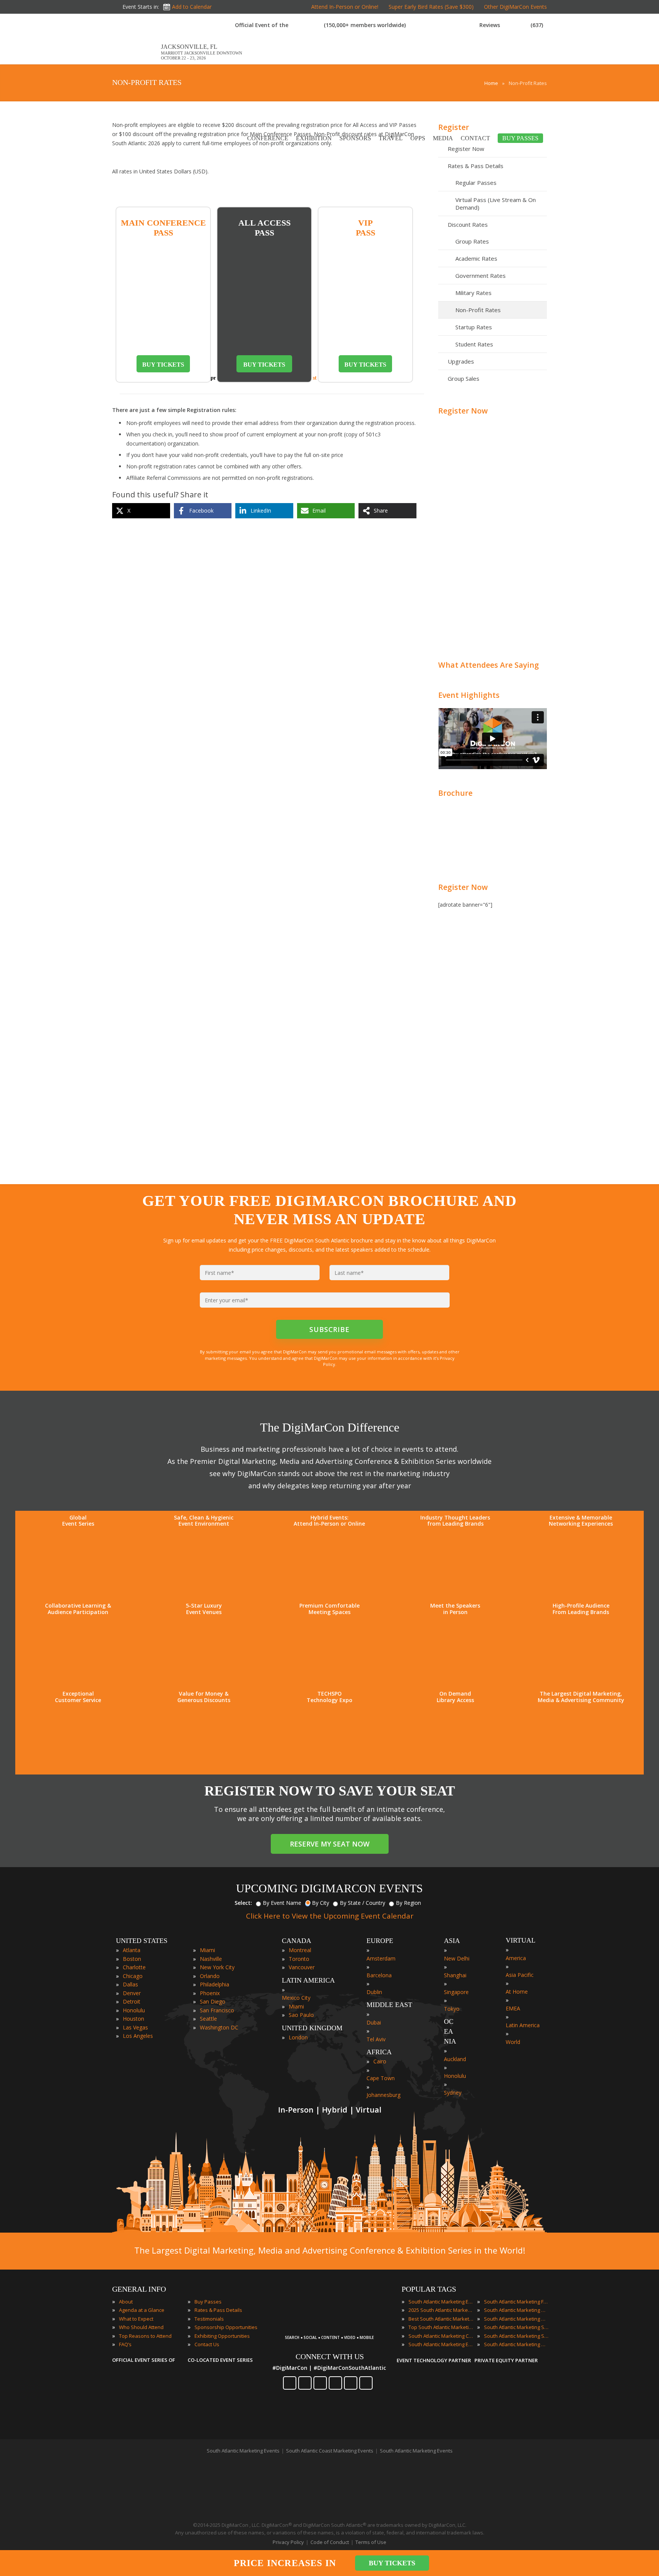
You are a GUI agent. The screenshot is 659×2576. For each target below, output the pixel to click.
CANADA (297, 1941)
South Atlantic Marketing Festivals (516, 2302)
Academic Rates (476, 258)
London (298, 2037)
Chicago (133, 1976)
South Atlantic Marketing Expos (441, 2344)
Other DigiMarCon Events (515, 7)
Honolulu (134, 2010)
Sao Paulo (301, 2015)
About (126, 2302)
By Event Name (282, 1903)
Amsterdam (381, 1958)
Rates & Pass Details (476, 166)
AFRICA (379, 2052)
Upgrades (461, 361)
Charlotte (134, 1967)
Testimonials (209, 2319)
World (513, 2042)
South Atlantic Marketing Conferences (441, 2336)
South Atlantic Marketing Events (441, 2302)
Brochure (455, 793)
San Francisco (217, 2010)
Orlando (210, 1976)
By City (321, 1903)
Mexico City (296, 1998)
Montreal (300, 1950)
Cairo (380, 2061)
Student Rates (474, 344)
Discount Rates (468, 224)
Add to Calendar (192, 7)
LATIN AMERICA (308, 1980)
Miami (207, 1950)
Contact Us (207, 2344)
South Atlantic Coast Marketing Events (330, 2451)
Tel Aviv (376, 2039)
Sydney (453, 2093)
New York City (217, 1967)
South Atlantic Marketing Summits (516, 2336)
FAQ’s (125, 2344)
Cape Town (381, 2078)
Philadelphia (215, 1984)
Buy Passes (208, 2302)
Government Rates (481, 276)
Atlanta (132, 1950)
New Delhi (457, 1958)
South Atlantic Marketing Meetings (516, 2310)
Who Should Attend (141, 2327)
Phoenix (210, 1993)
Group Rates (472, 241)
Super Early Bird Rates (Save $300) (431, 7)
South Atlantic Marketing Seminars (516, 2327)
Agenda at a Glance (142, 2310)
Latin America (523, 2025)
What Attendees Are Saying (489, 665)
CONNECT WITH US (330, 2356)
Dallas (130, 1984)
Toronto (299, 1959)
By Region (408, 1903)
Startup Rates (474, 327)
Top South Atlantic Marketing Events (441, 2327)
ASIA (452, 1941)
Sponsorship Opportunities (226, 2327)
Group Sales (464, 378)
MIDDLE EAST (389, 2005)
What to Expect (136, 2319)
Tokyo (452, 2009)
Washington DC (219, 2027)
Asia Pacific (520, 1975)
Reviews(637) (511, 25)
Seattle (208, 2019)
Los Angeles (138, 2036)
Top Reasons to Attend (145, 2336)
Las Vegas (135, 2027)
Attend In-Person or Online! (345, 7)
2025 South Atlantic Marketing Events (441, 2310)
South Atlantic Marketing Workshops (516, 2344)
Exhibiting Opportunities (222, 2336)
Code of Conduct (330, 2542)
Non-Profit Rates (478, 310)
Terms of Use (371, 2542)
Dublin (374, 1992)
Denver (132, 1993)
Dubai (374, 2022)
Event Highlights (469, 695)
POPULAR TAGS (429, 2289)
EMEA (513, 2008)
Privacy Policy (288, 2542)
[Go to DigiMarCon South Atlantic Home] (137, 60)
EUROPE (380, 1941)
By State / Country (362, 1903)
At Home (517, 1992)
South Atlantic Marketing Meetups (516, 2319)
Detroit (132, 2001)
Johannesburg (383, 2095)
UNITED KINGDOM (312, 2028)
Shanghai (455, 1975)
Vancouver (302, 1967)
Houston (133, 2019)
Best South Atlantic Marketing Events (441, 2319)
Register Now (463, 411)
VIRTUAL (521, 1940)
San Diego (213, 2001)
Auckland (455, 2059)
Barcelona (379, 1975)
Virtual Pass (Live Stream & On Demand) (496, 204)
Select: (243, 1903)
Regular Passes (476, 183)
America (516, 1958)
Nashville (211, 1959)
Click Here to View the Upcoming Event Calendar (330, 1916)
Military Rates (473, 293)
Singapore (456, 1992)
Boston (132, 1959)
